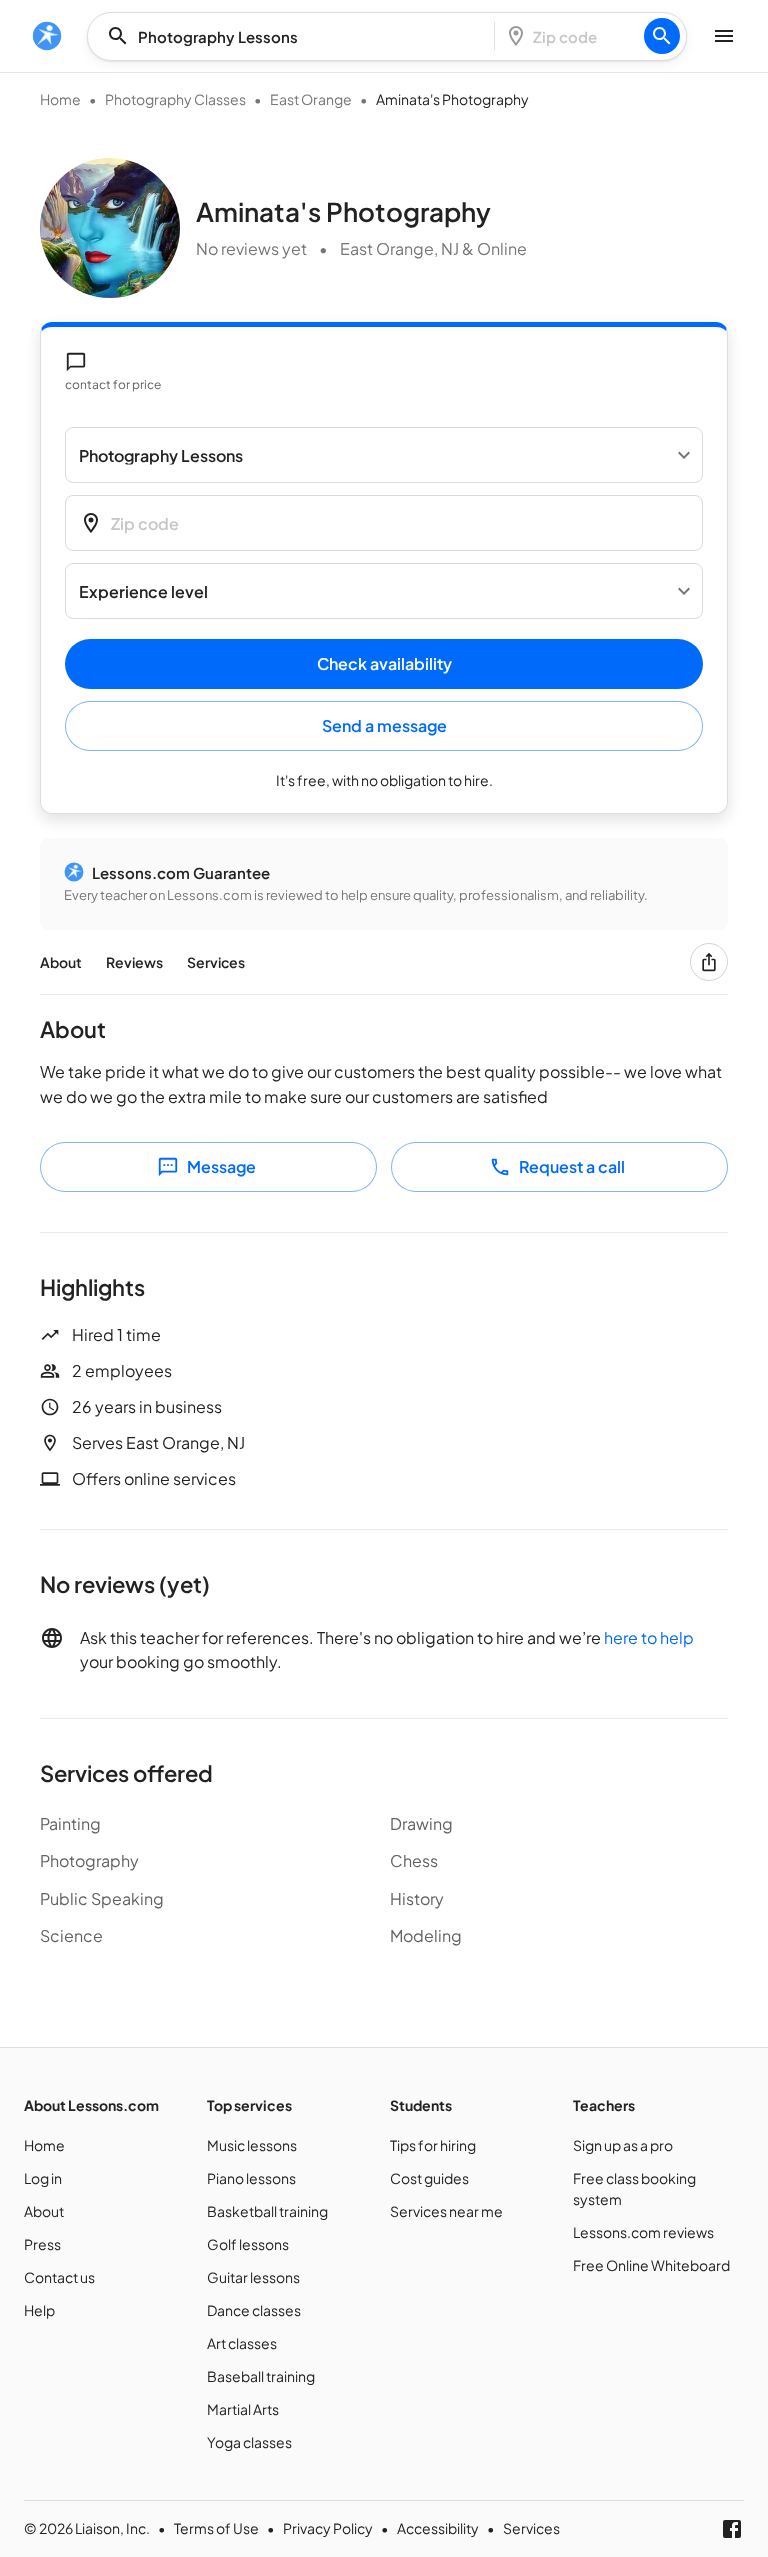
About (61, 962)
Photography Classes (175, 99)
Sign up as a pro (623, 2145)
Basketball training (267, 2211)
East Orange (311, 99)
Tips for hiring (433, 2145)
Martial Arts (243, 2409)
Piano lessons (251, 2178)
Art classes (242, 2343)
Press (42, 2244)
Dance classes (254, 2310)
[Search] (662, 36)
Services (216, 962)
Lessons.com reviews (643, 2232)
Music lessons (252, 2145)
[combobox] (297, 36)
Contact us (59, 2277)
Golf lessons (248, 2244)
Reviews (134, 962)
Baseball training (261, 2376)
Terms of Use (216, 2528)
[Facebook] (732, 2529)
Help (39, 2310)
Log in (43, 2178)
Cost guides (429, 2178)
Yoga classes (249, 2442)
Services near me (446, 2211)
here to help (649, 1637)
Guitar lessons (253, 2277)
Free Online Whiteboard (651, 2265)
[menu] (47, 36)
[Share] (709, 962)
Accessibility (438, 2528)
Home (60, 99)
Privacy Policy (328, 2528)
